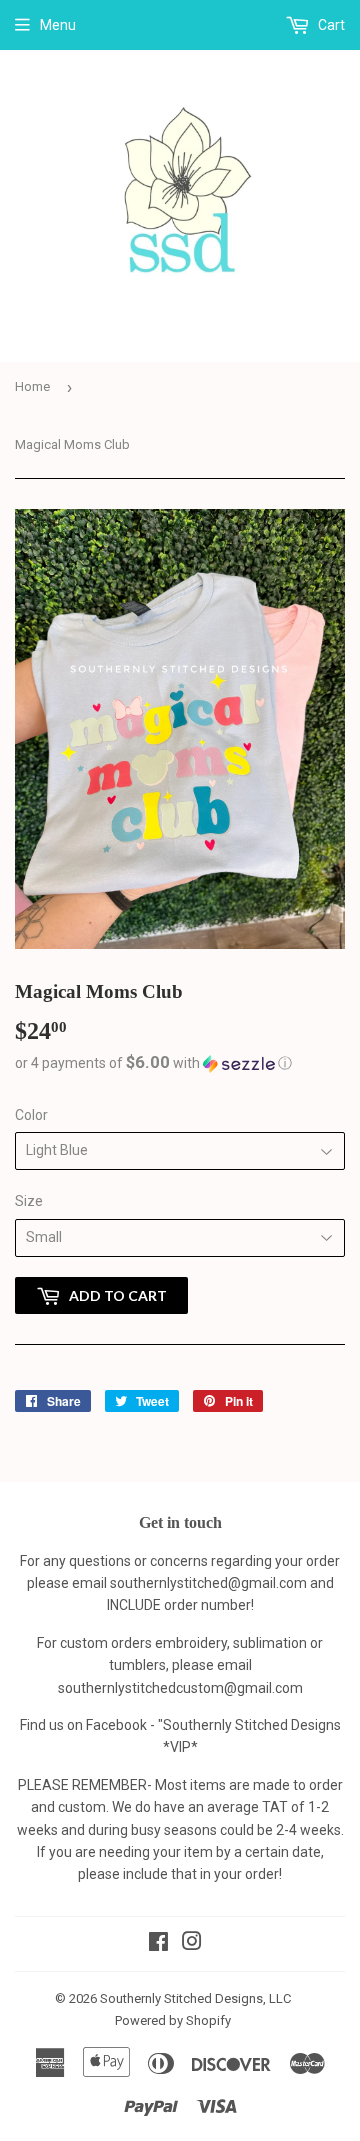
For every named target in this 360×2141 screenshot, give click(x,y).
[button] (180, 1063)
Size (29, 1201)
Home (32, 386)
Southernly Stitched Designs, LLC (195, 1998)
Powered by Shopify (173, 2020)
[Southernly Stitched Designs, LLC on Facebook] (158, 1944)
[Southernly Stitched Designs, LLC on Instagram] (192, 1944)
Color (31, 1115)
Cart (330, 25)
